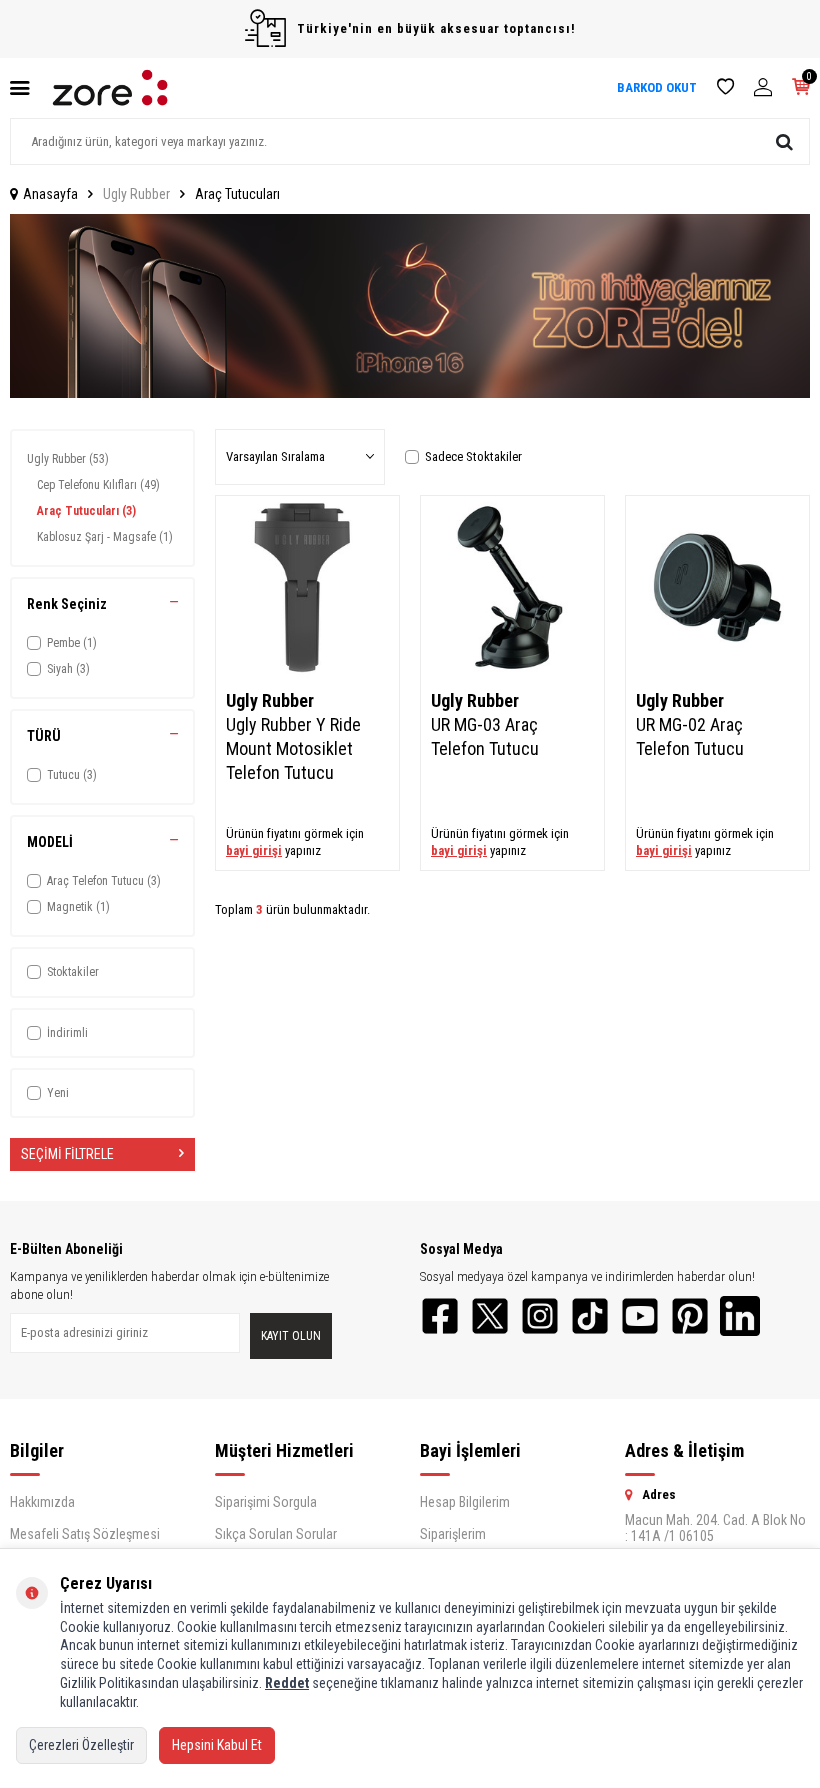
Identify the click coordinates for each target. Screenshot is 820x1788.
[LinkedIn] (740, 1316)
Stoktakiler (73, 972)
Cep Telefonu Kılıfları (98, 485)
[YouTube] (640, 1316)
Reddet (287, 1683)
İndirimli (67, 1033)
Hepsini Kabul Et (217, 1745)
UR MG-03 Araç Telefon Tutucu (485, 736)
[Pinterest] (690, 1316)
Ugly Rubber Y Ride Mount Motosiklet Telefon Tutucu (293, 748)
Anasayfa (50, 194)
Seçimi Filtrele (67, 1154)
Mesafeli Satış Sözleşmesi (85, 1534)
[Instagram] (540, 1316)
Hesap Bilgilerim (465, 1502)
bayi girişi (254, 850)
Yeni (58, 1093)
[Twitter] (490, 1316)
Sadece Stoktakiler (473, 456)
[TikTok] (590, 1316)
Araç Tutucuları (86, 511)
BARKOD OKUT (657, 87)
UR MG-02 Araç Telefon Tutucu (690, 736)
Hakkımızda (42, 1502)
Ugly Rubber (136, 194)
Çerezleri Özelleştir (81, 1745)
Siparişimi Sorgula (266, 1502)
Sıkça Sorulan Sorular (276, 1534)
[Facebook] (440, 1316)
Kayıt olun (291, 1336)
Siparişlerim (453, 1534)
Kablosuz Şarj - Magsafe (105, 537)
